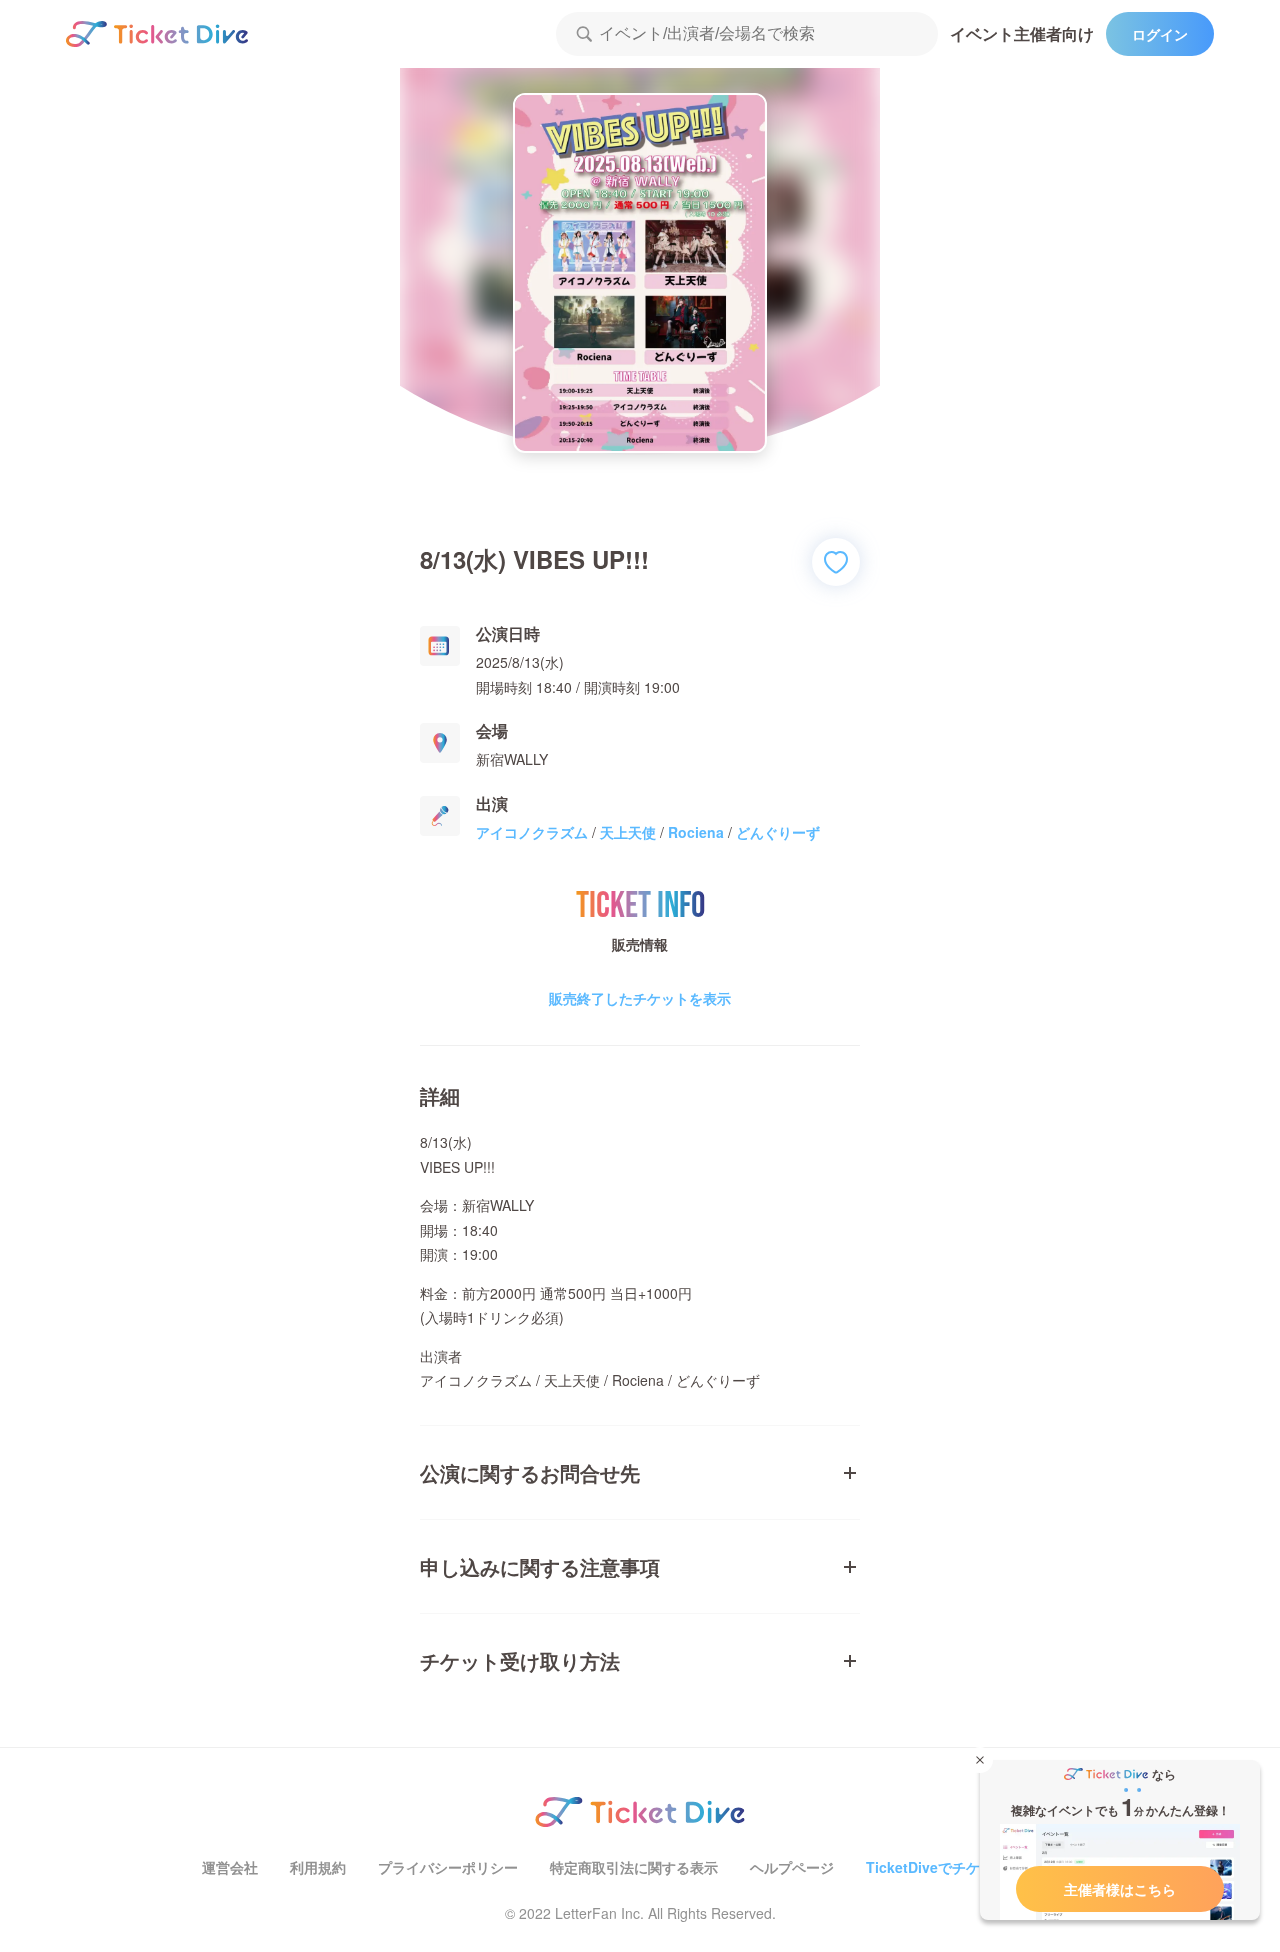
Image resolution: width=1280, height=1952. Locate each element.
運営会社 (230, 1867)
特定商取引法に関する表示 (634, 1867)
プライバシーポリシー (448, 1867)
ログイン (1160, 34)
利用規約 (318, 1867)
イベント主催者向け (1022, 33)
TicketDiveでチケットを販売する (972, 1867)
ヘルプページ (792, 1867)
